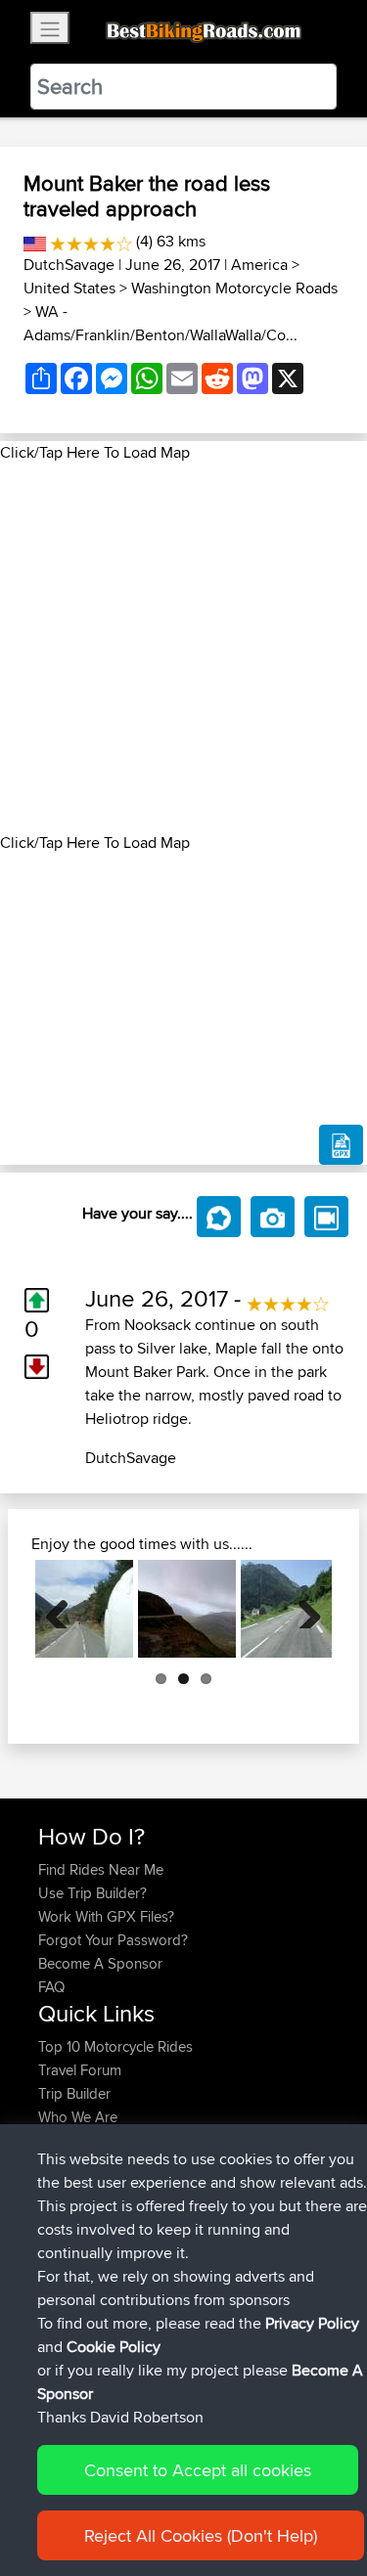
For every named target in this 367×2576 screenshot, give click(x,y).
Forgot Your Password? (113, 1940)
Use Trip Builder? (92, 1893)
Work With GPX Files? (106, 1916)
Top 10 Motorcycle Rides (115, 2046)
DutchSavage (69, 265)
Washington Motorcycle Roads (234, 288)
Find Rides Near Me (101, 1869)
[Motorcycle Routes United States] (35, 241)
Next (302, 1609)
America (259, 265)
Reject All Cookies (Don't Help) (201, 2535)
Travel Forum (80, 2070)
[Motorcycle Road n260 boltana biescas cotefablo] (84, 1609)
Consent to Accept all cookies (198, 2470)
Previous (65, 1609)
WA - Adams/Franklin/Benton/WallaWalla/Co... (161, 323)
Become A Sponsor (100, 1963)
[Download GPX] (341, 1145)
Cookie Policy (114, 2347)
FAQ (51, 1987)
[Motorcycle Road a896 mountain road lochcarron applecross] (187, 1609)
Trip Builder (74, 2093)
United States (69, 288)
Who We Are (78, 2117)
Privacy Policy (312, 2323)
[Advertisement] (183, 648)
